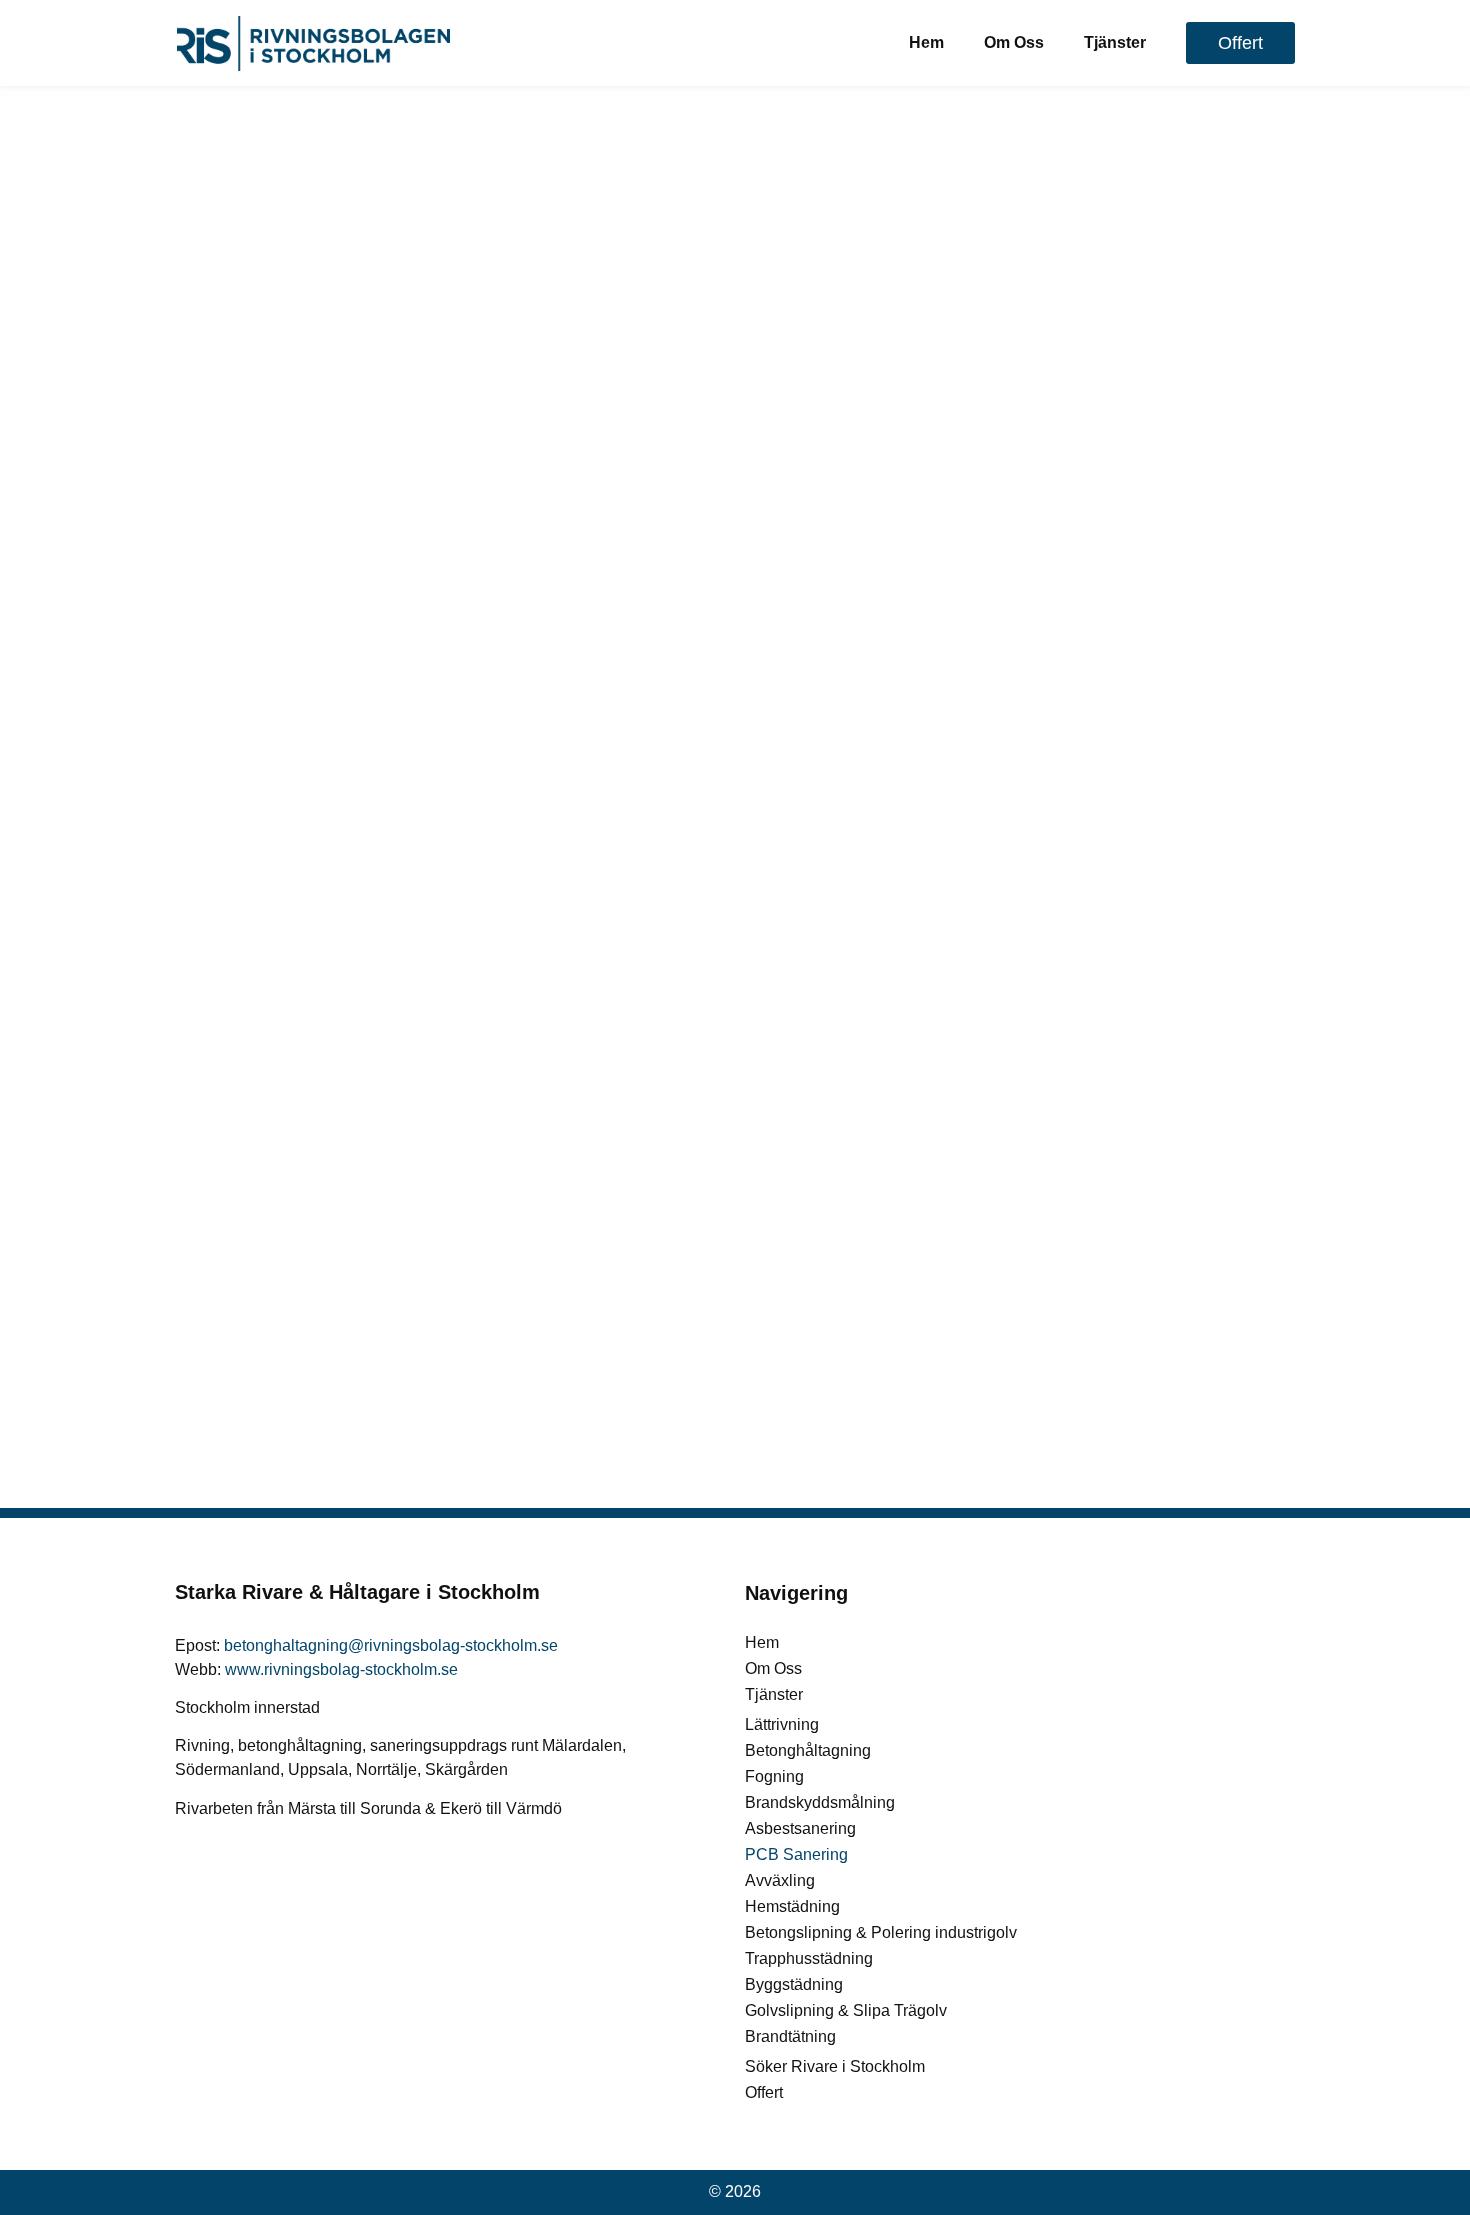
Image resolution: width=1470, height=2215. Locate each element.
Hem (926, 42)
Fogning (774, 1776)
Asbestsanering (800, 1828)
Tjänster (1115, 42)
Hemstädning (792, 1906)
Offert (764, 2092)
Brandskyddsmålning (820, 1802)
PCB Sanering (796, 1854)
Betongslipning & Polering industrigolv (881, 1932)
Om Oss (1014, 42)
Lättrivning (782, 1724)
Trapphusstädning (809, 1958)
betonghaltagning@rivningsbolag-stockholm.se (391, 1645)
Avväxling (780, 1880)
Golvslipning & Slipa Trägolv (846, 2010)
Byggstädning (794, 1984)
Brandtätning (790, 2036)
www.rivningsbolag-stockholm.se (341, 1669)
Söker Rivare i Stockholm (835, 2066)
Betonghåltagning (808, 1750)
